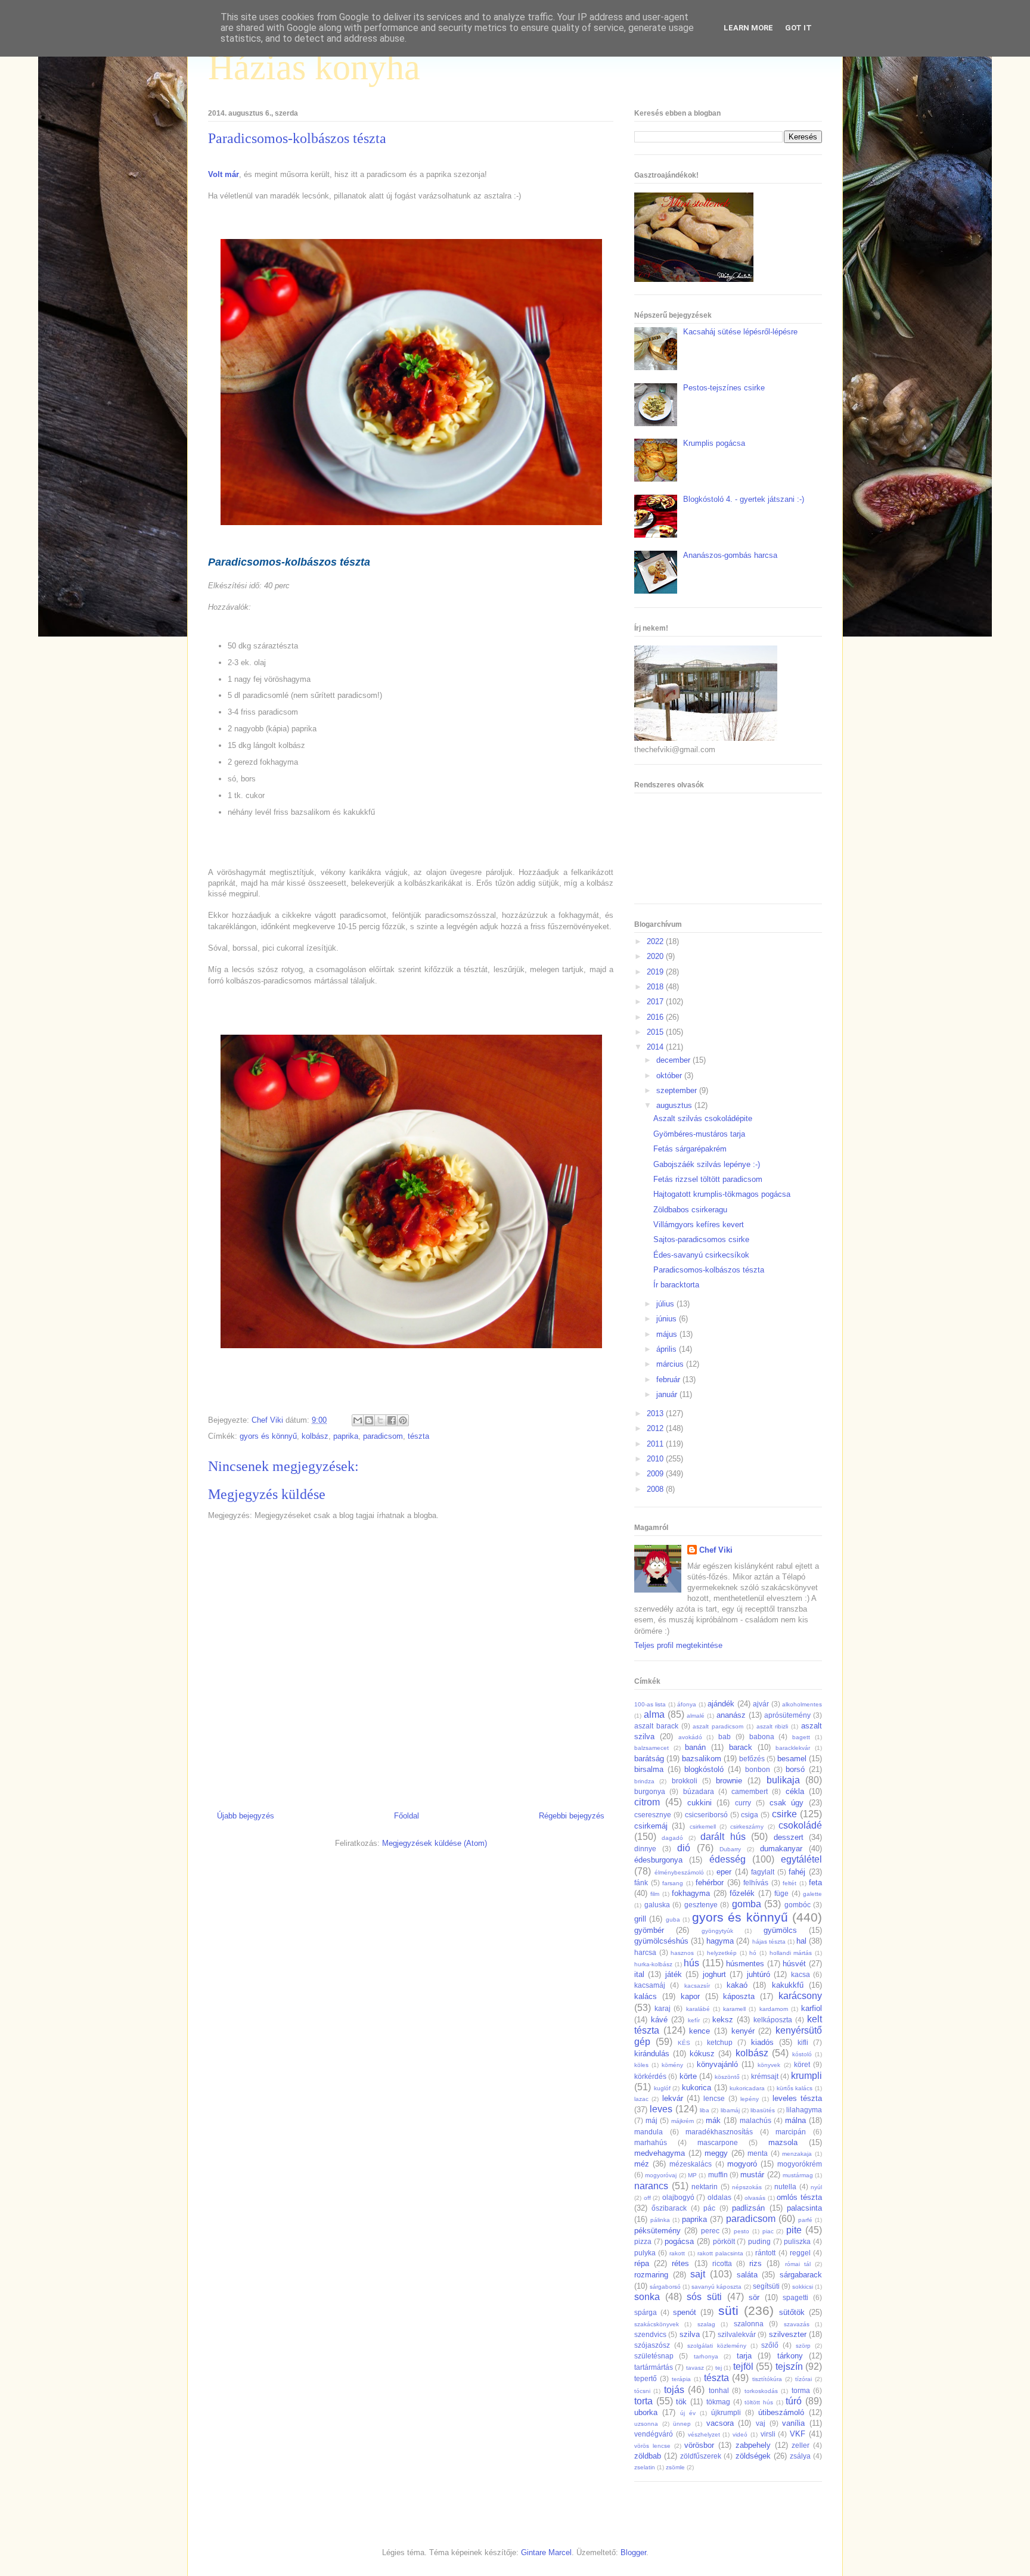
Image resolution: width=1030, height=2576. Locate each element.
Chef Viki (716, 1550)
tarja (744, 2356)
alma (654, 1714)
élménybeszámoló (679, 1872)
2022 (656, 941)
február (669, 1379)
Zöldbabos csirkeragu (690, 1210)
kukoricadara (747, 2088)
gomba (747, 1904)
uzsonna (646, 2424)
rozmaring (651, 2275)
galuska (657, 1905)
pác (709, 2208)
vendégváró (654, 2434)
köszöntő (727, 2077)
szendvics (650, 2334)
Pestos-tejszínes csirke (724, 388)
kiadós (762, 2042)
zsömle (675, 2467)
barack (741, 1747)
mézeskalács (691, 2164)
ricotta (722, 2263)
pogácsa (679, 2241)
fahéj (797, 1872)
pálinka (660, 2220)
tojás (674, 2390)
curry (743, 1803)
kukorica (697, 2088)
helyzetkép (722, 1953)
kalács (646, 1996)
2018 (656, 987)
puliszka (797, 2241)
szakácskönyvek (657, 2324)
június (668, 1319)
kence (699, 2031)
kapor (690, 1996)
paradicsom (383, 1436)
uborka (646, 2412)
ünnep (682, 2424)
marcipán (791, 2132)
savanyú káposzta (716, 2287)
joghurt (714, 1974)
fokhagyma (691, 1893)
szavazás (797, 2324)
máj (651, 2120)
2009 (656, 1474)
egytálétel (801, 1859)
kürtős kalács (795, 2088)
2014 (656, 1047)
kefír (694, 2020)
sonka (647, 2297)
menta (758, 2153)
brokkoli (685, 1781)
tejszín (789, 2366)
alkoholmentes (802, 1704)
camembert (750, 1791)
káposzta (739, 1996)
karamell (734, 2009)
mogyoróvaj (661, 2175)
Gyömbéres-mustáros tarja (699, 1134)
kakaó (737, 1985)
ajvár (761, 1704)
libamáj (730, 2110)
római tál (798, 2264)
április (668, 1349)
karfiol (812, 2008)
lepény (750, 2099)
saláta (747, 2275)
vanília (793, 2423)
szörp (803, 2346)
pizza (643, 2241)
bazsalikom (702, 1759)
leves (661, 2109)
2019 (656, 972)
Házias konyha (314, 67)
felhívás (756, 1883)
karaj (663, 2008)
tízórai (803, 2379)
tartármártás (654, 2367)
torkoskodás (761, 2391)
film (655, 1894)
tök (681, 2402)
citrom (647, 1802)
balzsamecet (651, 1748)
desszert (789, 1837)
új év (688, 2413)
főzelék (742, 1893)
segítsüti (766, 2286)
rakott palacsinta (720, 2253)
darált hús (723, 1837)
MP (692, 2175)
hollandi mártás (791, 1953)
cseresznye (653, 1815)
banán (695, 1747)
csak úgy (787, 1803)
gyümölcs (780, 1930)
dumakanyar (781, 1849)
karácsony (800, 1996)
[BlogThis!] (369, 1420)
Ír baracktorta (676, 1285)
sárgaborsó (665, 2287)
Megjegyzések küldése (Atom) (435, 1843)
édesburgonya (658, 1860)
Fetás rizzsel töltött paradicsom (708, 1179)
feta (815, 1883)
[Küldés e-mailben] (358, 1420)
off (647, 2198)
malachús (756, 2120)
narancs (651, 2186)
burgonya (650, 1791)
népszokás (747, 2187)
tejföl (743, 2366)
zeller (801, 2445)
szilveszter (788, 2334)
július (666, 1304)
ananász (731, 1715)
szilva (690, 2334)
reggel (800, 2253)
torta (643, 2401)
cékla (795, 1791)
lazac (641, 2099)
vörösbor (699, 2445)
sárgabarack (801, 2275)
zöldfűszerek (701, 2456)
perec (710, 2231)
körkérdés (650, 2076)
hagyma (720, 1941)
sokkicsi (803, 2287)
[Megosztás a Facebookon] (392, 1420)
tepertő (646, 2378)
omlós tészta (799, 2197)
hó (753, 1953)
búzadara (699, 1791)
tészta (418, 1436)
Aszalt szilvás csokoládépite (703, 1118)
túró (794, 2401)
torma (801, 2390)
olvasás (755, 2198)
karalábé (698, 2009)
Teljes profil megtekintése (678, 1645)
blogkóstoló (704, 1769)
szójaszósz (652, 2345)
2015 (656, 1032)
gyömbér (649, 1930)
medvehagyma (660, 2153)
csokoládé (800, 1825)
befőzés (752, 1759)
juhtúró (758, 1974)
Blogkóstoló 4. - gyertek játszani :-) (744, 499)
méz (642, 2164)
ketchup (720, 2042)
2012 (656, 1428)
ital (639, 1974)
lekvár (673, 2098)
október (670, 1076)
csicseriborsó (706, 1815)
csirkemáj (651, 1826)
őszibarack (669, 2208)
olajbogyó (678, 2197)
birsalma (649, 1769)
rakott (677, 2253)
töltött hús (759, 2402)
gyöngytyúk (717, 1931)
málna (795, 2120)
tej (719, 2368)
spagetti (795, 2297)
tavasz (695, 2368)
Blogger (633, 2552)
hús (691, 1963)
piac (768, 2231)
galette (812, 1894)
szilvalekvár (737, 2334)
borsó (795, 1769)
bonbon (758, 1769)
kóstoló (802, 2054)
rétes (680, 2263)
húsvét (794, 1964)
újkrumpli (726, 2412)
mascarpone (718, 2142)
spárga (646, 2312)
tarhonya (706, 2356)
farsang (673, 1883)
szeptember (678, 1090)
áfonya (687, 1704)
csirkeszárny (747, 1827)
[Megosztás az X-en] (380, 1420)
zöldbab (648, 2456)
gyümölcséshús (661, 1941)
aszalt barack (656, 1726)
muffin (718, 2175)
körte (688, 2076)
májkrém (682, 2121)
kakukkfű (788, 1985)
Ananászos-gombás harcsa (730, 555)
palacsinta (804, 2208)
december (674, 1060)
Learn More (748, 28)
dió (684, 1848)
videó (740, 2434)
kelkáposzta (773, 2020)
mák (713, 2120)
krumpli (806, 2076)
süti (728, 2310)
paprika (346, 1436)
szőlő (770, 2345)
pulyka (645, 2253)
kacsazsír (697, 1986)
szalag (706, 2324)
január (668, 1394)
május (668, 1334)
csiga (750, 1815)
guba (673, 1919)
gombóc (798, 1905)
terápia (681, 2379)
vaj (761, 2423)
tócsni (642, 2391)
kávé (659, 2020)
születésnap (654, 2356)
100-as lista (650, 1704)
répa (642, 2263)
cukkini (699, 1803)
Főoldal (407, 1816)
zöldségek (753, 2456)
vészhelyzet (704, 2434)
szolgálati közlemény (717, 2346)
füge (781, 1893)
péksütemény (657, 2231)
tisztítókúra (767, 2379)
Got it (798, 28)
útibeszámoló (781, 2412)
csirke (784, 1814)
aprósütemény (787, 1715)
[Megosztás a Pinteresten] (403, 1420)
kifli (803, 2042)
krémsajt (765, 2076)
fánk (641, 1883)
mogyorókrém (800, 2164)
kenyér (743, 2031)
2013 (656, 1413)
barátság (649, 1759)
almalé (696, 1716)
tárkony (790, 2356)
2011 (656, 1444)
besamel (792, 1759)
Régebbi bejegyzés (572, 1816)
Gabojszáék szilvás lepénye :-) (707, 1164)
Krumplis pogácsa (714, 443)
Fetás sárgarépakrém (690, 1149)
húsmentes (745, 1964)
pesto (742, 2231)
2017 (656, 1002)
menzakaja (797, 2154)
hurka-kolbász (653, 1964)
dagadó (672, 1838)
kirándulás (652, 2054)
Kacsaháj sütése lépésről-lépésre (740, 332)
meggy (716, 2153)
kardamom (774, 2009)
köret (802, 2064)
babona (762, 1737)
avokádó (690, 1737)
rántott (765, 2253)
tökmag (718, 2402)
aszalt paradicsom (718, 1726)
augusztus (675, 1105)
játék (674, 1974)
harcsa (645, 1952)
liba (705, 2110)
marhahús (651, 2142)
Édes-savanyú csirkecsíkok (701, 1255)
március (671, 1364)
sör (754, 2297)
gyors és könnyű (268, 1436)
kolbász (315, 1436)
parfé (805, 2220)
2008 (656, 1489)
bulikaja (783, 1780)
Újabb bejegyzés (246, 1816)
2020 (656, 956)
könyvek (769, 2065)
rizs (756, 2263)
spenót (685, 2312)
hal (801, 1941)
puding (759, 2241)
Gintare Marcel (546, 2552)
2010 (656, 1459)
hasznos (682, 1953)
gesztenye (701, 1905)
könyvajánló (717, 2064)
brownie (729, 1781)
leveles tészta (797, 2098)
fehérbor (710, 1883)
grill (640, 1919)
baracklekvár (793, 1748)
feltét (789, 1883)
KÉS (684, 2043)
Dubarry (730, 1849)
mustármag (798, 2175)
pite (794, 2230)
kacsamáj (650, 1985)
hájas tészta (769, 1942)
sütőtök (792, 2312)
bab (725, 1737)
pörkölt (724, 2241)
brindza (644, 1781)
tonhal (719, 2390)
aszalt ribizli (772, 1726)
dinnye (645, 1849)
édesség (727, 1859)
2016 (656, 1017)
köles (641, 2065)
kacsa (801, 1974)
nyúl (816, 2187)
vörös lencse (652, 2446)
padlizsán (748, 2208)
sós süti (704, 2297)
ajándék (721, 1704)
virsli (768, 2434)
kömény (672, 2065)
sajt (698, 2274)
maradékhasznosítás (719, 2132)
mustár (752, 2175)
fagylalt (763, 1872)
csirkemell (703, 1827)
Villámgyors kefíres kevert (699, 1225)
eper (724, 1872)
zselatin (645, 2467)
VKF (798, 2434)
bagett (801, 1737)
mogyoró (742, 2164)
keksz (723, 2020)
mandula (649, 2132)
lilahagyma (804, 2110)
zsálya (800, 2456)
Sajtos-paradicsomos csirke (701, 1239)
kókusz (702, 2054)
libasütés (763, 2110)
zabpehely (753, 2445)
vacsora (720, 2423)
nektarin (705, 2187)
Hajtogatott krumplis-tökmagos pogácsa (722, 1194)
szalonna (749, 2324)
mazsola (783, 2142)
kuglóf (662, 2088)
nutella (785, 2187)
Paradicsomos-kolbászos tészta (709, 1270)
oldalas (719, 2197)
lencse (714, 2098)
